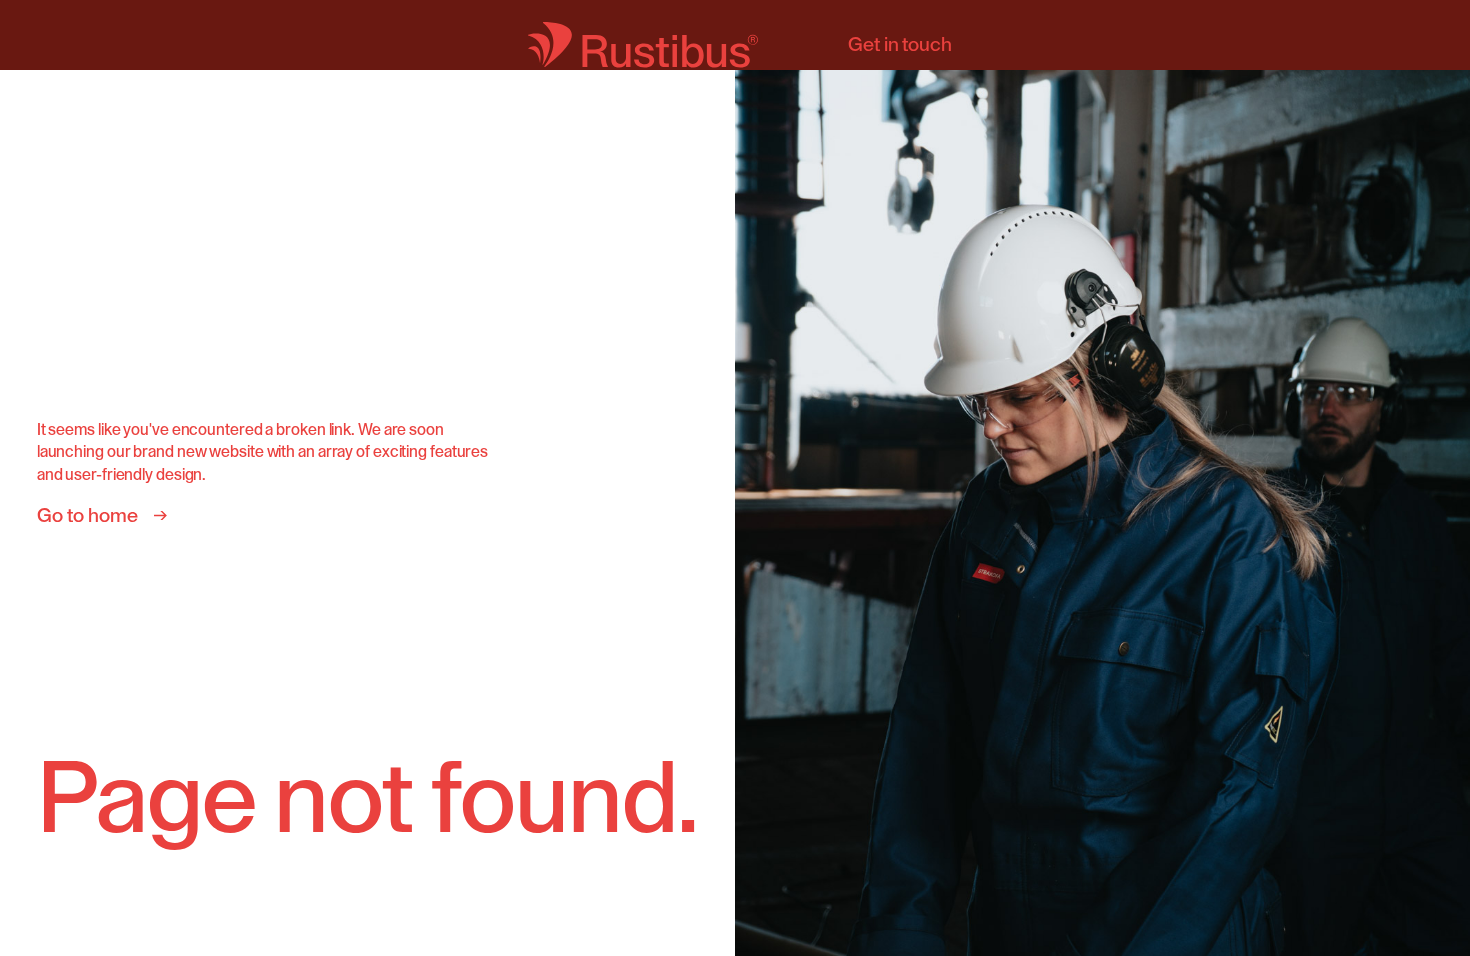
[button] (1430, 478)
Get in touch (900, 45)
